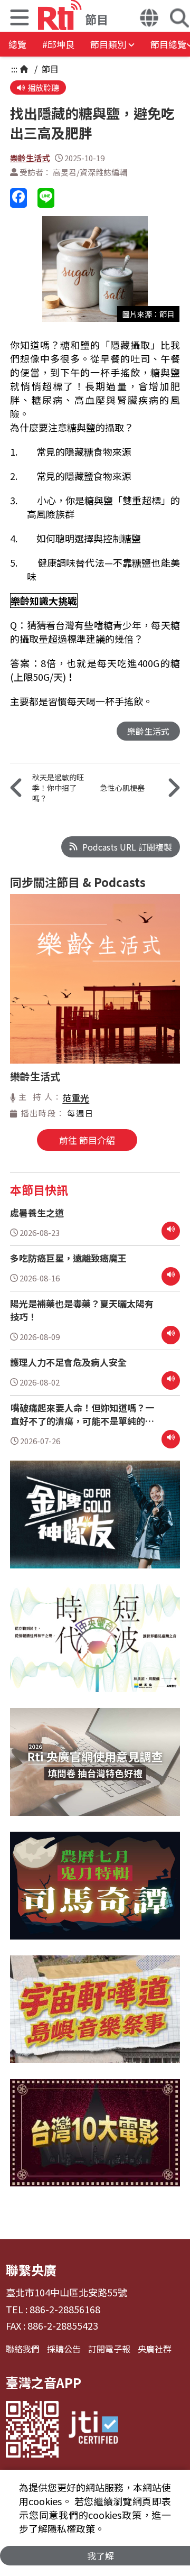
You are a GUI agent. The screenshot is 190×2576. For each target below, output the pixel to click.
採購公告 (64, 2349)
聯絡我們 (23, 2349)
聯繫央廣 (31, 2270)
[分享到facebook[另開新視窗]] (18, 198)
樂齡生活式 (30, 158)
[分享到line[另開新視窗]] (46, 198)
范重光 (76, 1098)
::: (14, 69)
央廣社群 (155, 2349)
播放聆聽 (43, 87)
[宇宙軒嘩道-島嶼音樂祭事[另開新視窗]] (95, 2017)
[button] (20, 19)
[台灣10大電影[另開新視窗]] (95, 2141)
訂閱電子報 (109, 2349)
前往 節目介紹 (87, 1140)
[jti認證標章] (93, 2429)
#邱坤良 (58, 44)
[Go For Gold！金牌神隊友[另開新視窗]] (95, 1522)
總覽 (17, 44)
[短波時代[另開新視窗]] (95, 1646)
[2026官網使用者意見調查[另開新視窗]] (95, 1770)
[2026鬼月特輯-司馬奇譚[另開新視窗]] (95, 1894)
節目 (49, 69)
